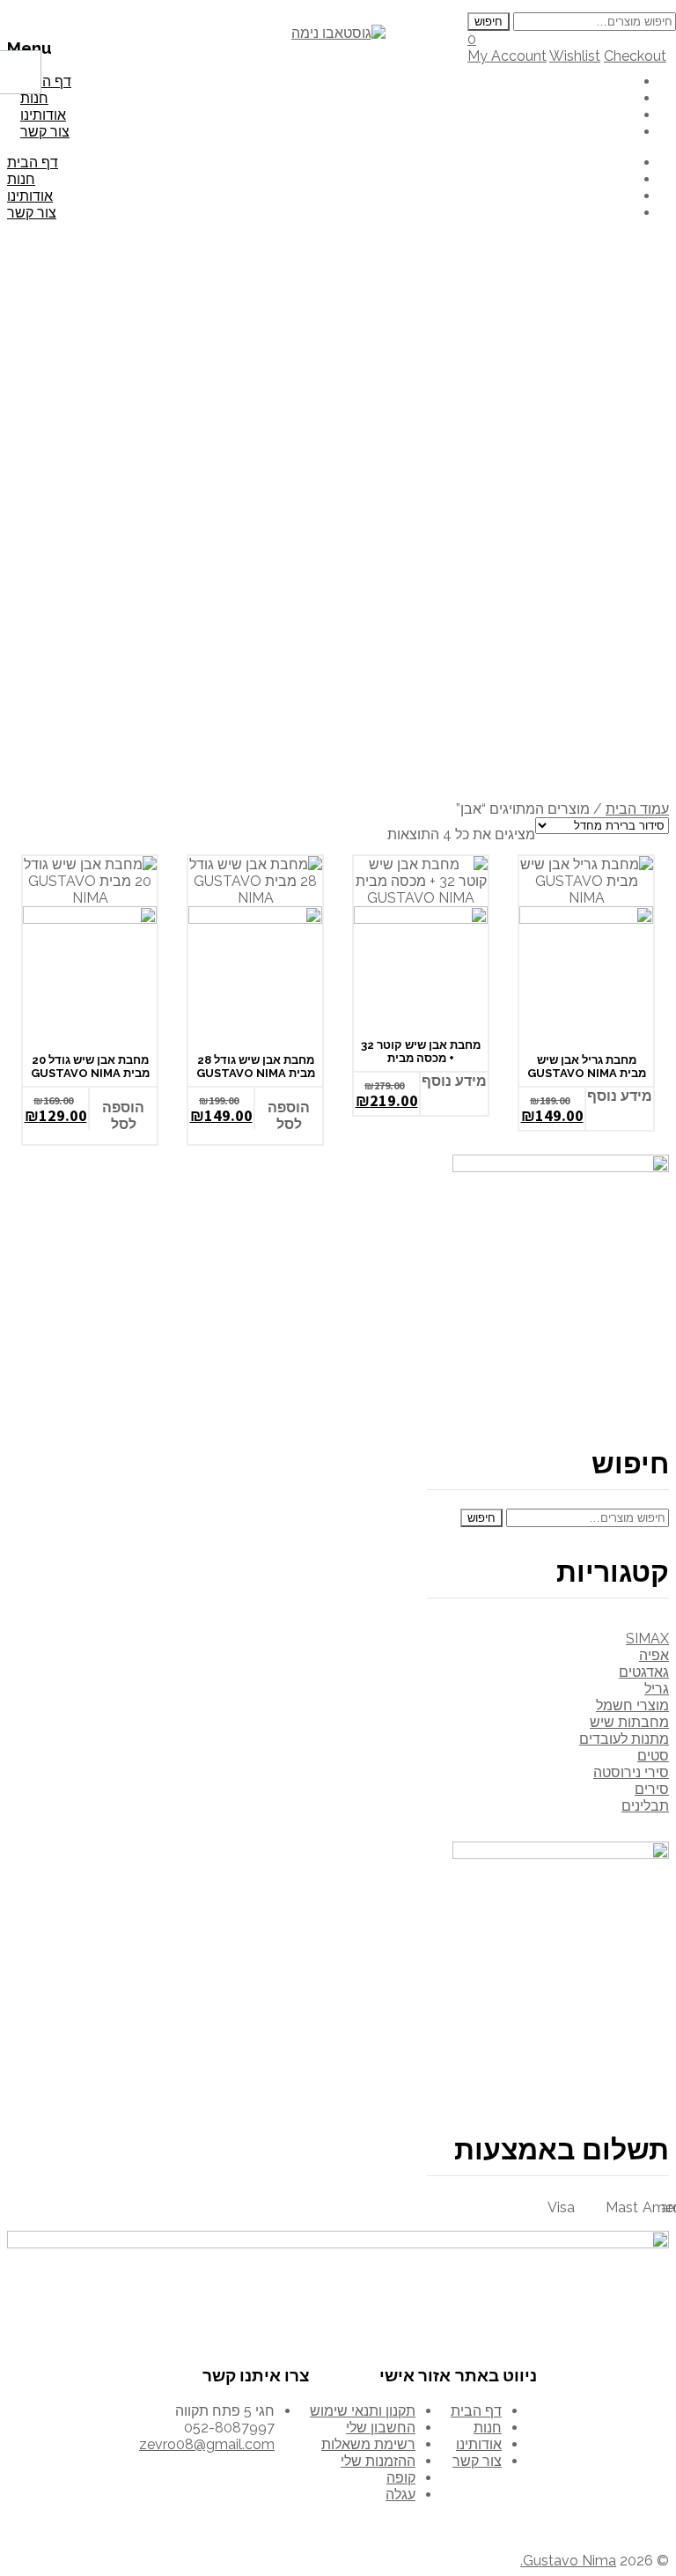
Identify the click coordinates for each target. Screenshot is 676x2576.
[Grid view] (320, 830)
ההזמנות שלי (378, 2461)
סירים (652, 1789)
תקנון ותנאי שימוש (363, 2411)
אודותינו (30, 196)
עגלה (400, 2495)
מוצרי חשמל (632, 1705)
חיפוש (489, 22)
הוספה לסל (123, 1116)
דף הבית (33, 162)
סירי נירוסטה (631, 1772)
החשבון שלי (381, 2428)
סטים (653, 1756)
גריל (657, 1689)
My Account (507, 56)
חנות (21, 179)
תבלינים (645, 1806)
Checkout (635, 56)
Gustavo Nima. (568, 2561)
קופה (401, 2478)
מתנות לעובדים (624, 1739)
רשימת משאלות (368, 2444)
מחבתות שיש (629, 1722)
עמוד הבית (637, 809)
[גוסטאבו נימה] (338, 33)
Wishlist (575, 56)
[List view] (348, 830)
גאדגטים (644, 1672)
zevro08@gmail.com (207, 2444)
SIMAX (647, 1639)
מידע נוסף (454, 1081)
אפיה (654, 1655)
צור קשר (45, 132)
